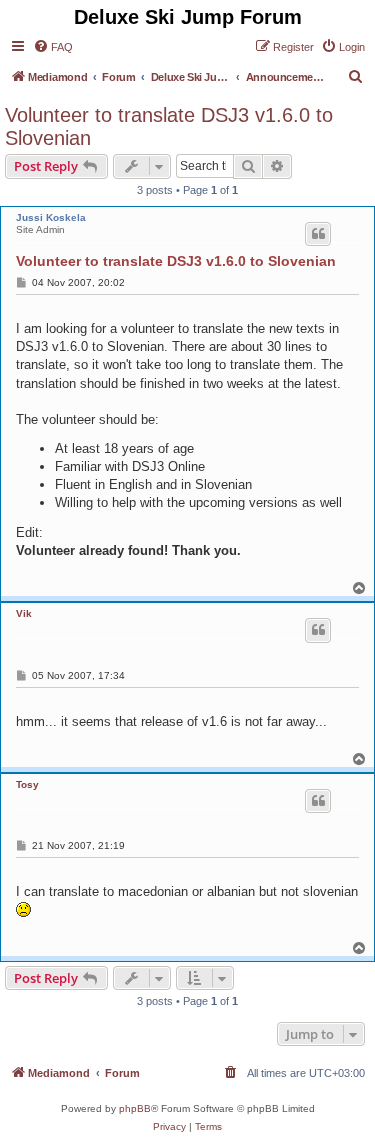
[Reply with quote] (318, 234)
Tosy (27, 784)
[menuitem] (53, 47)
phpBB (135, 1108)
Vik (24, 613)
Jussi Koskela (51, 217)
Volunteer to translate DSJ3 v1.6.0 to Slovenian (169, 126)
